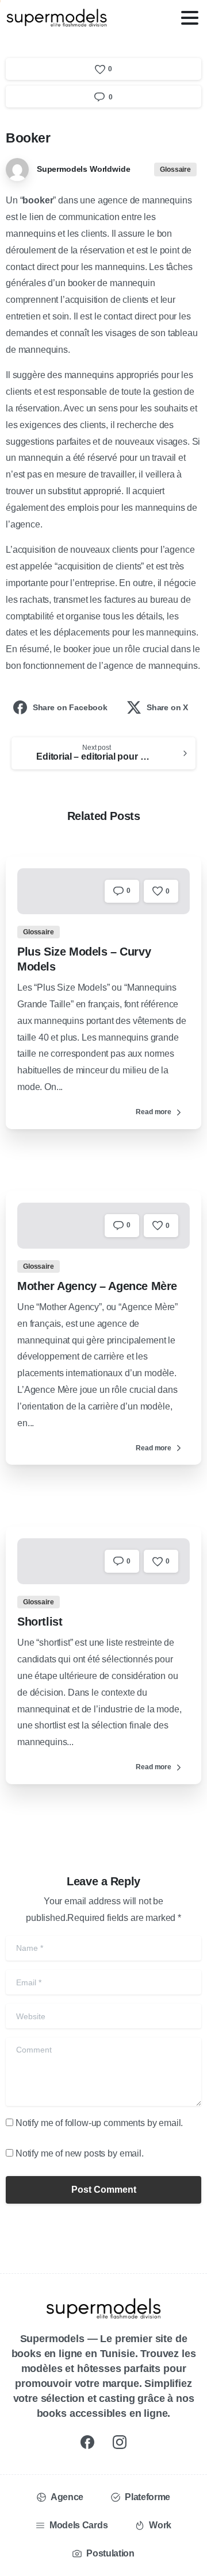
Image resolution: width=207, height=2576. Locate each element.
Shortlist (40, 1622)
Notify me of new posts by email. (80, 2153)
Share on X (167, 707)
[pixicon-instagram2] (120, 2442)
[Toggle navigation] (190, 18)
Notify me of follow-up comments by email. (99, 2123)
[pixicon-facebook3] (87, 2442)
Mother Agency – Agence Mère (97, 1286)
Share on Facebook (70, 707)
